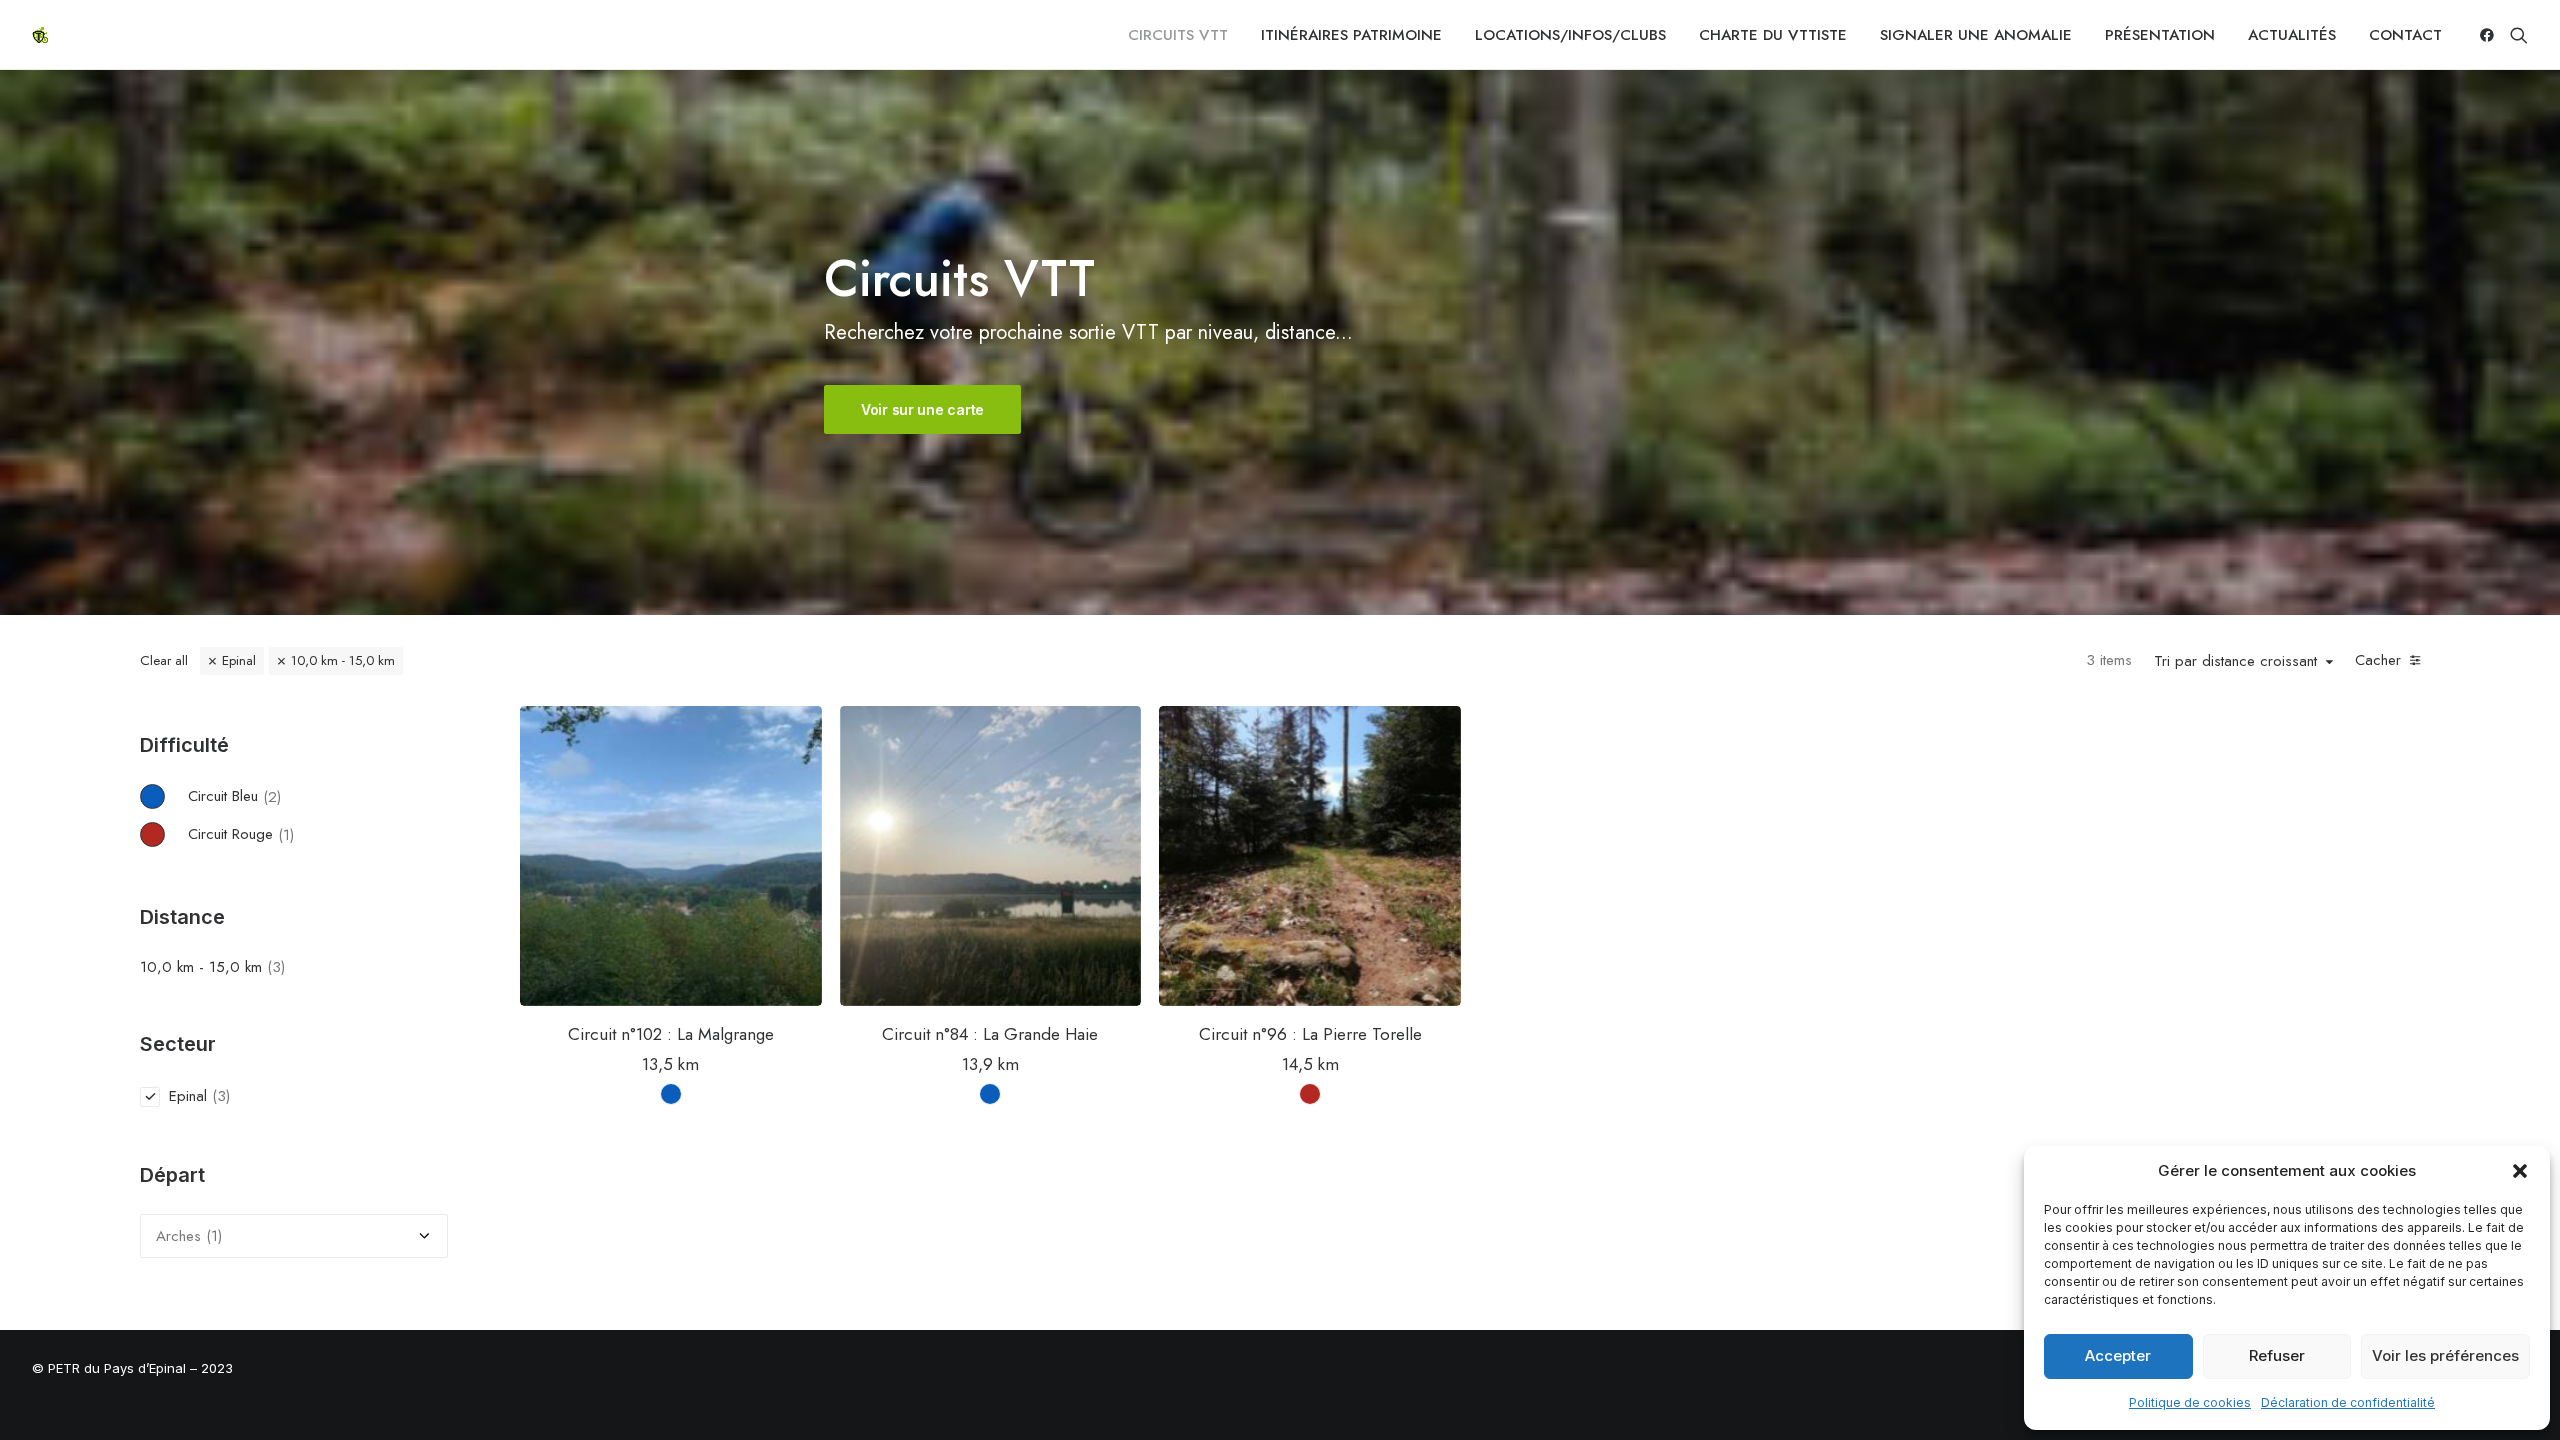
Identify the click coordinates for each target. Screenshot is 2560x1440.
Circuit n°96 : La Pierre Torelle (1310, 1034)
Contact (2405, 35)
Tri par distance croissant (2235, 662)
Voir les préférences (2445, 1355)
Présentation (2160, 35)
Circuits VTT (1178, 35)
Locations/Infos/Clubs (1570, 35)
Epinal (239, 660)
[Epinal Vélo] (40, 35)
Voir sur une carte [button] (922, 409)
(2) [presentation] (272, 796)
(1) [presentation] (286, 834)
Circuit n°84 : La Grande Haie (990, 1034)
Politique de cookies (2190, 1402)
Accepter (2118, 1355)
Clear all (164, 660)
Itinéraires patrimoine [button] (1351, 35)
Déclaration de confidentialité (2348, 1402)
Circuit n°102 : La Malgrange (671, 1034)
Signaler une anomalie (1976, 35)
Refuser (2277, 1355)
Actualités (2292, 35)
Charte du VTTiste (1773, 35)
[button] (2520, 1171)
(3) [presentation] (276, 967)
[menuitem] (1178, 35)
